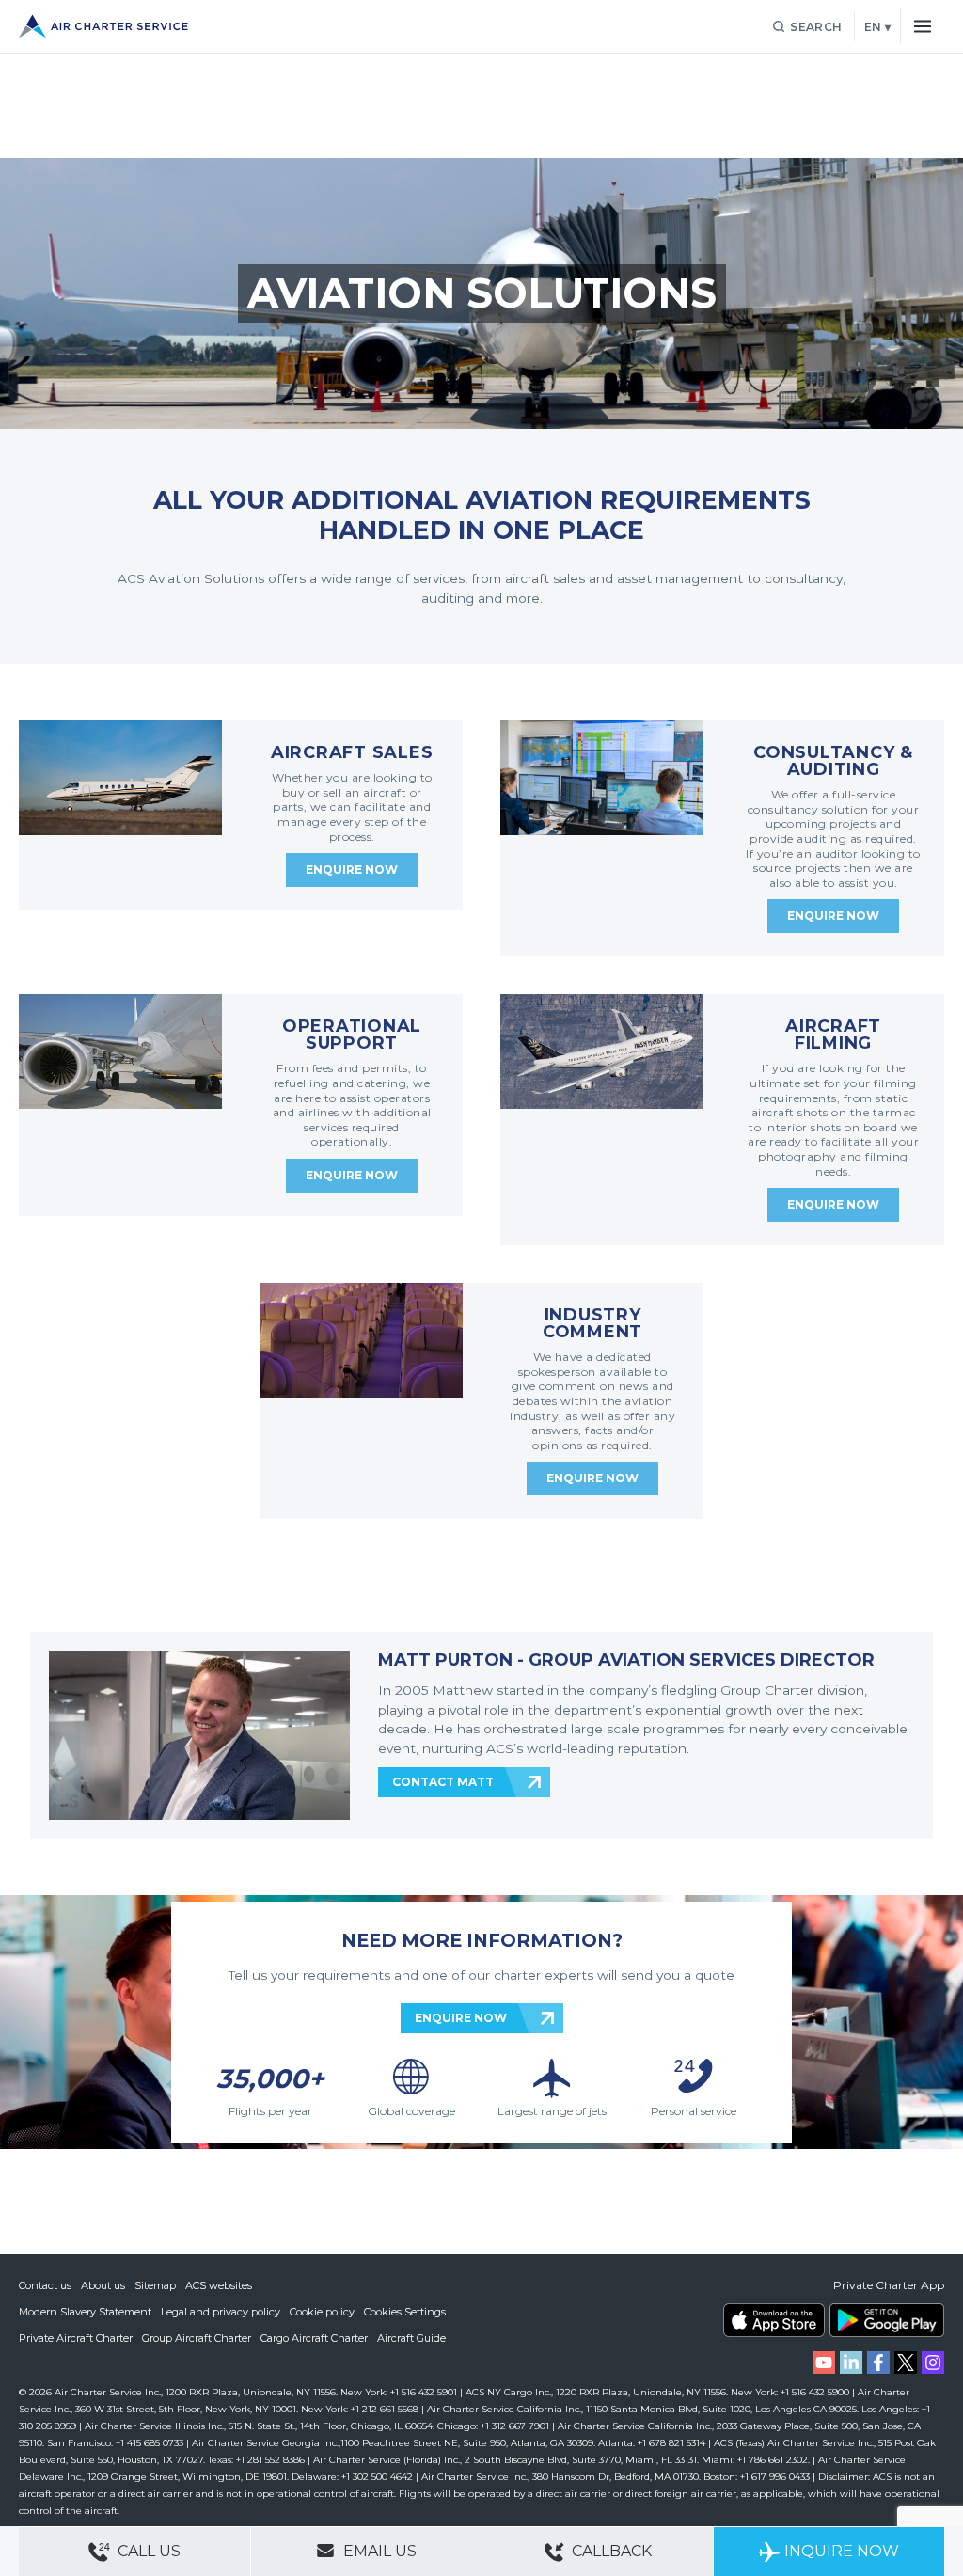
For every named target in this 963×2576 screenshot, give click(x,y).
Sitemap (155, 2285)
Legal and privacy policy (221, 2312)
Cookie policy (322, 2312)
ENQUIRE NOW (461, 2018)
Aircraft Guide (411, 2338)
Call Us (147, 2551)
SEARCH (816, 27)
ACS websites (219, 2285)
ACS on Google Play (887, 2320)
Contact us (45, 2285)
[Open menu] (922, 26)
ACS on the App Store (774, 2320)
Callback (610, 2551)
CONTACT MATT (443, 1782)
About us (103, 2285)
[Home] (103, 26)
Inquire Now (842, 2551)
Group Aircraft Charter (197, 2338)
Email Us (378, 2551)
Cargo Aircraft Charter (314, 2338)
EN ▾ (877, 27)
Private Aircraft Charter (76, 2338)
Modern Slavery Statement (85, 2312)
